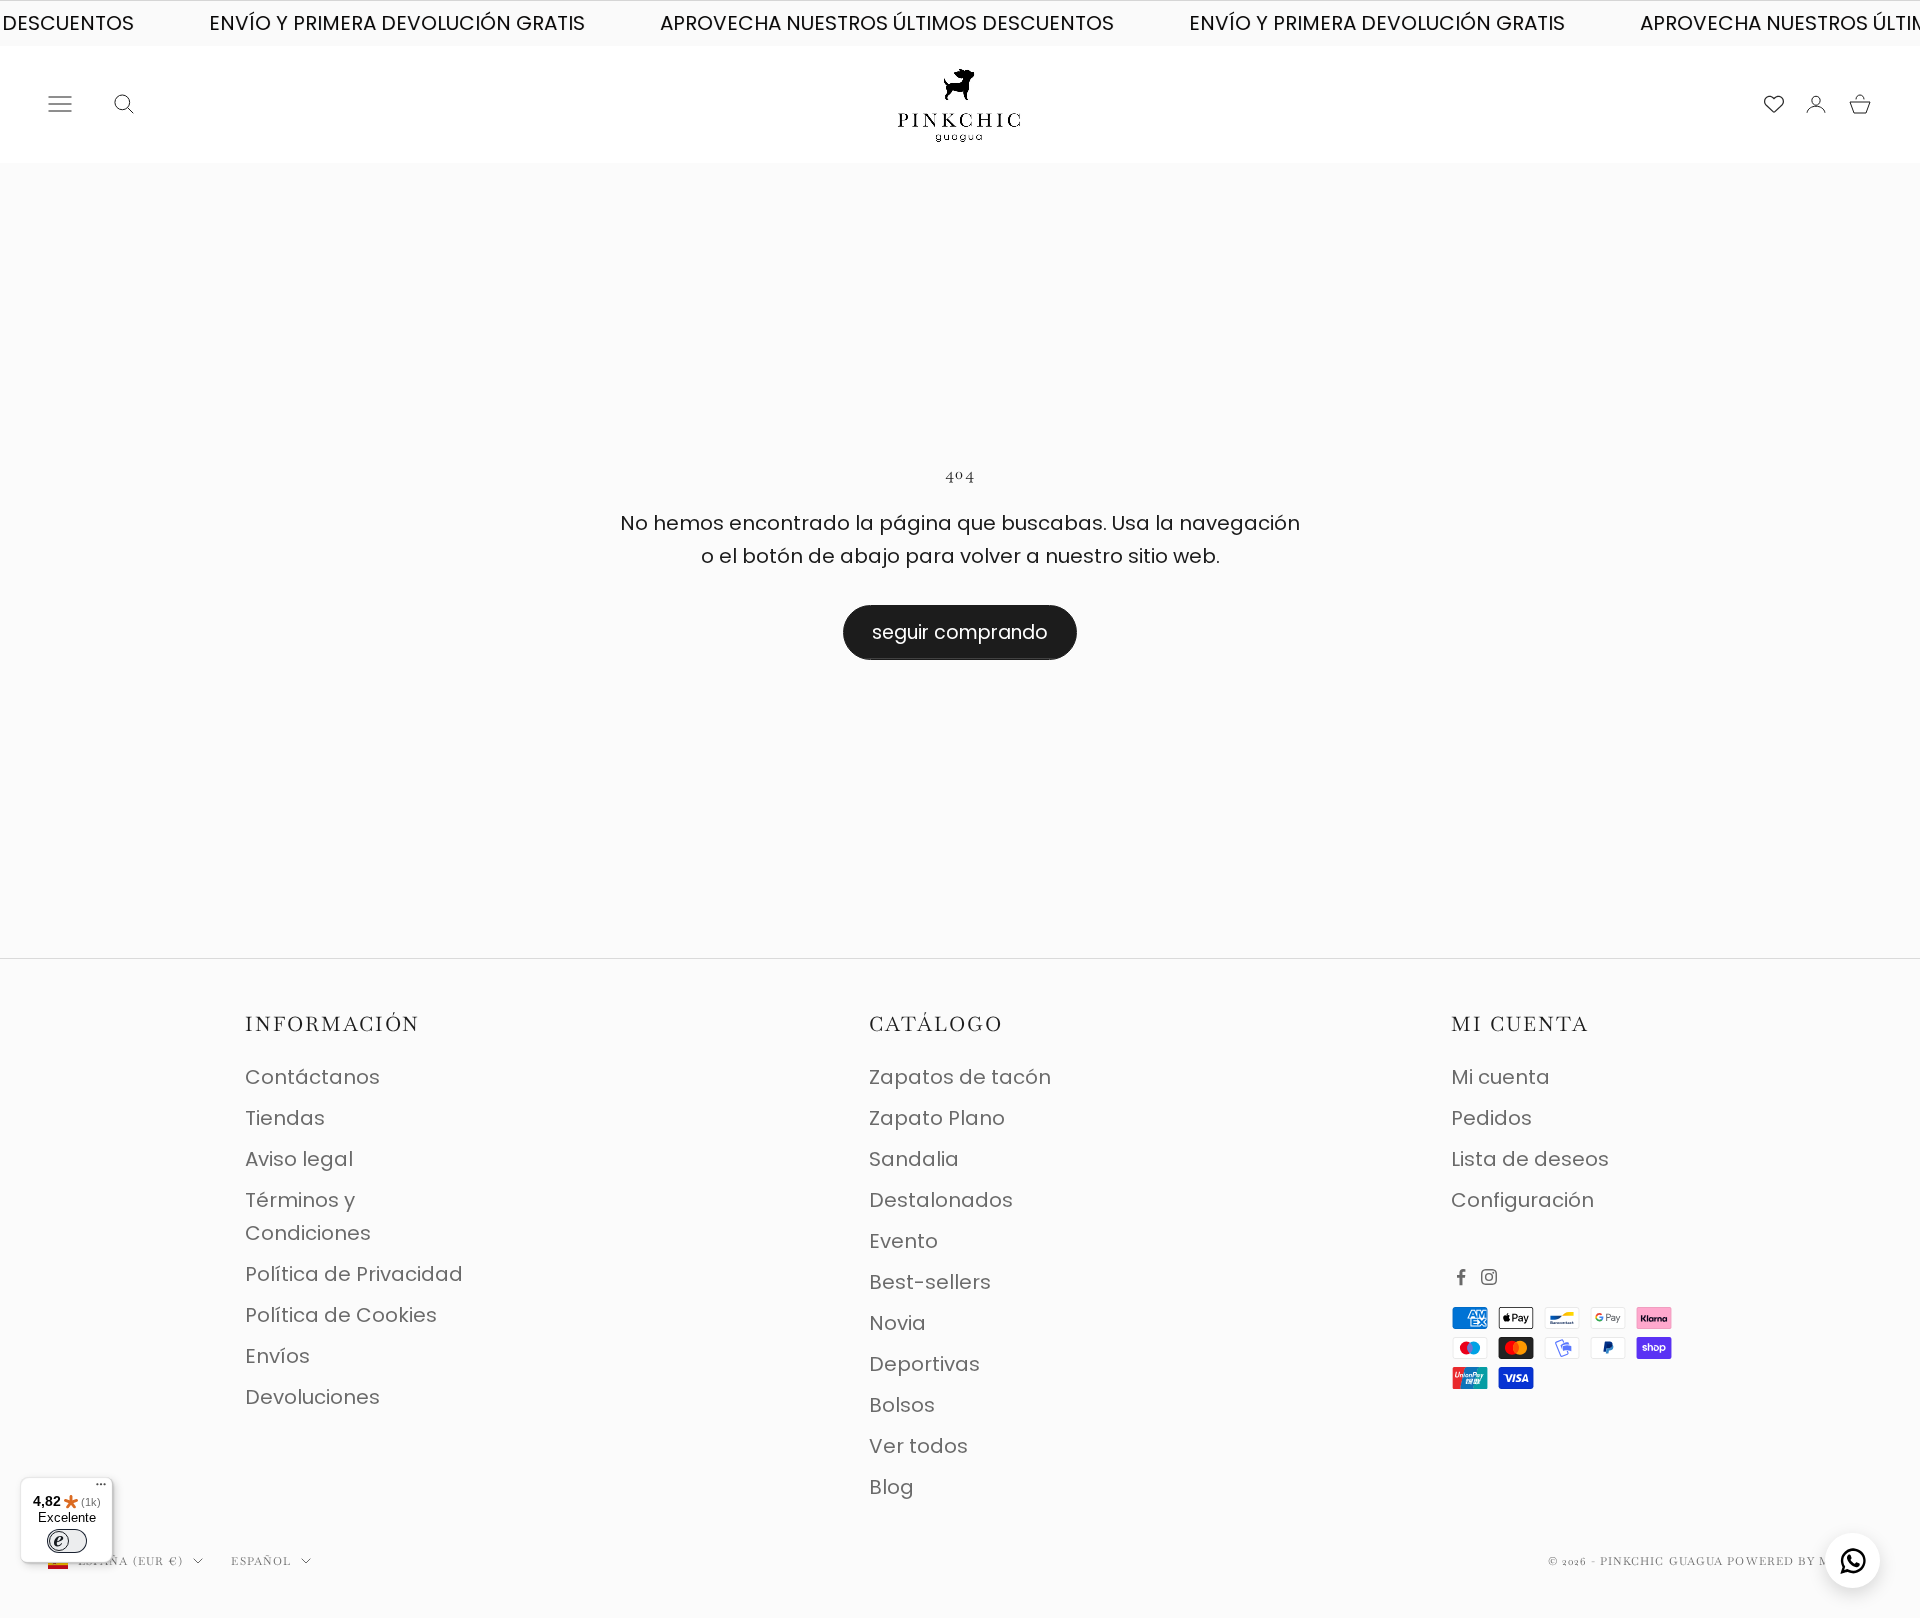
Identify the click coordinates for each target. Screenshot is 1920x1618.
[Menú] (101, 1489)
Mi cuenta (1500, 1077)
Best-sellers (930, 1282)
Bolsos (902, 1405)
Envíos (277, 1356)
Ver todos (918, 1446)
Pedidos (1491, 1118)
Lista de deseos (1530, 1159)
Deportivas (924, 1364)
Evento (903, 1241)
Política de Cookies (341, 1315)
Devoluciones (312, 1397)
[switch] (67, 1541)
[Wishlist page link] (1774, 104)
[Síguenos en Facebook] (1461, 1277)
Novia (897, 1323)
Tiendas (285, 1118)
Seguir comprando (960, 632)
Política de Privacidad (354, 1274)
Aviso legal (299, 1159)
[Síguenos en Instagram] (1489, 1277)
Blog (891, 1487)
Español (261, 1561)
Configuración (1522, 1200)
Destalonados (941, 1200)
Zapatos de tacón (960, 1077)
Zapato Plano (937, 1118)
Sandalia (914, 1159)
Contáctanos (312, 1077)
